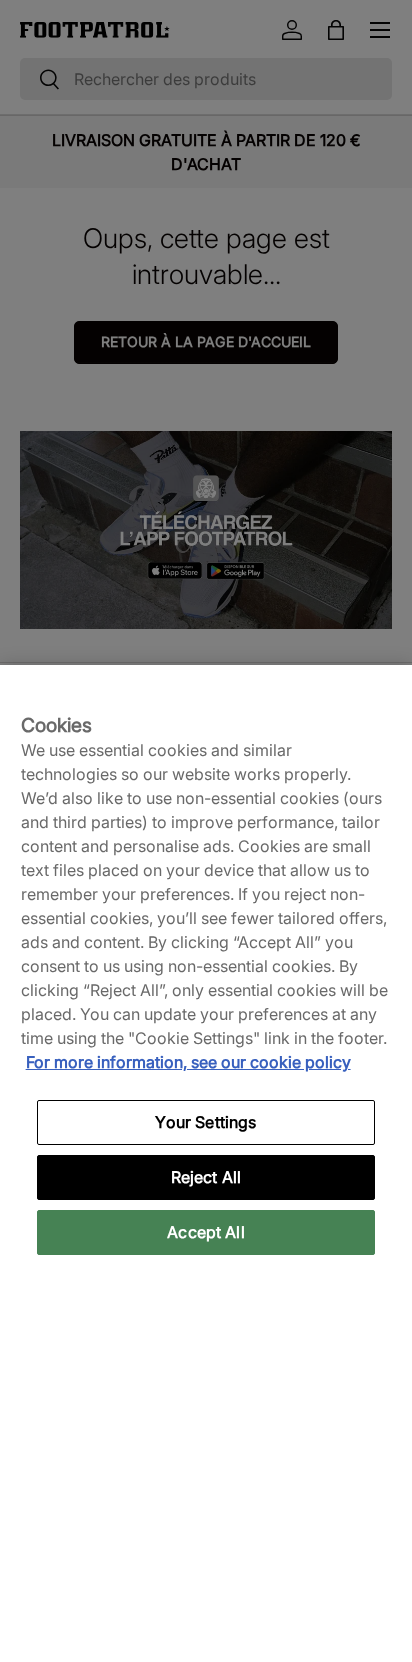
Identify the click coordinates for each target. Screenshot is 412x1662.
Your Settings (205, 1122)
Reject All (206, 1177)
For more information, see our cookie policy (188, 1062)
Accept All (206, 1232)
